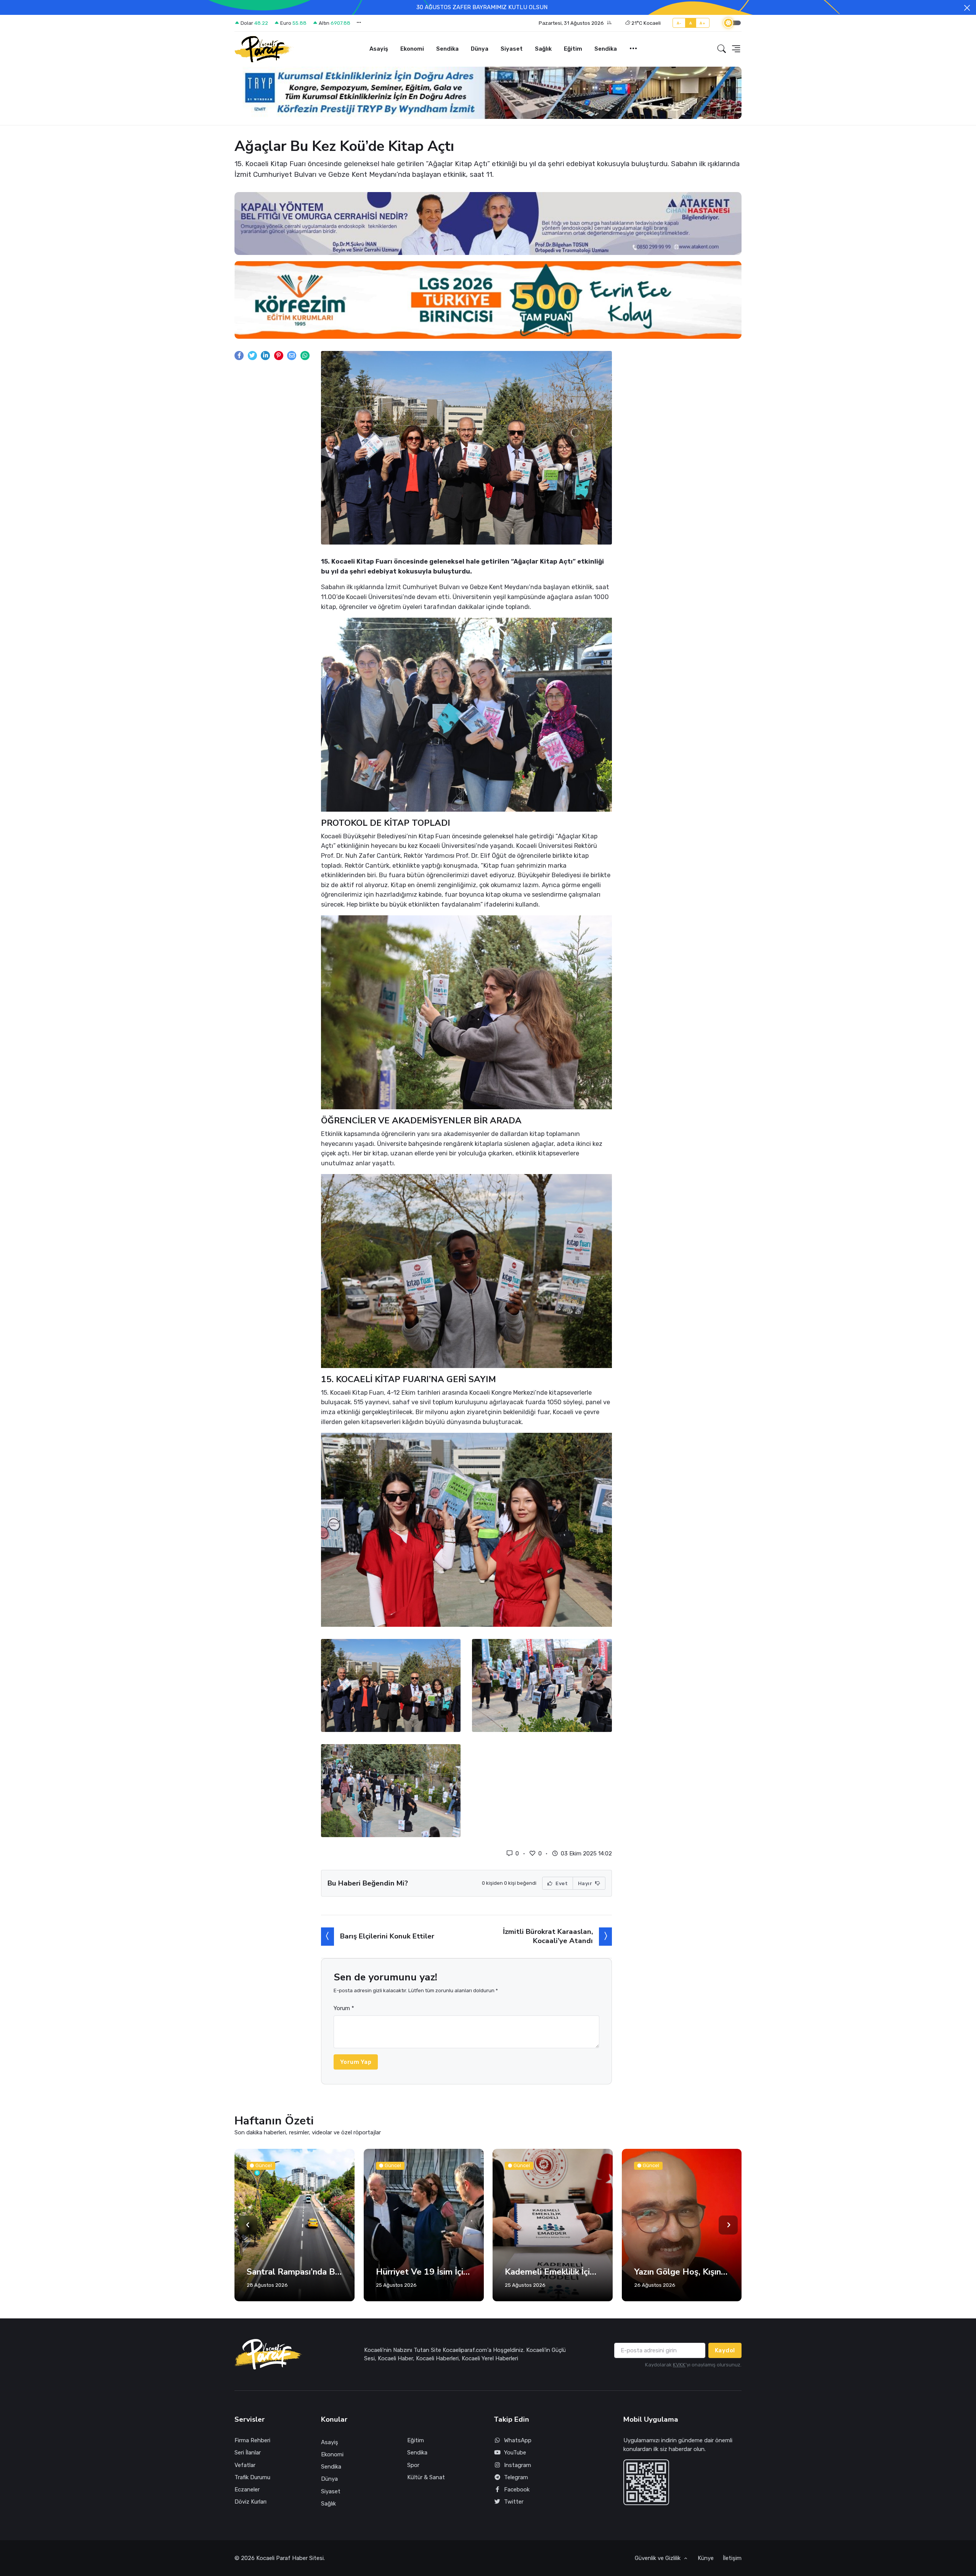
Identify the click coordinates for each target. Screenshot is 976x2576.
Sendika (447, 49)
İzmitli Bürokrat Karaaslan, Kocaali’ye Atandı (548, 1936)
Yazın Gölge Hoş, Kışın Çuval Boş (553, 2272)
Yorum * (344, 2008)
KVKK (679, 2365)
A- (679, 23)
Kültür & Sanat (426, 2477)
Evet (561, 1883)
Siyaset (512, 49)
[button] (575, 23)
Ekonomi (412, 49)
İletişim (732, 2558)
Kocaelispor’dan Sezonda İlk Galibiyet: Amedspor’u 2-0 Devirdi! (682, 2272)
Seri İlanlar (248, 2453)
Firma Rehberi (252, 2440)
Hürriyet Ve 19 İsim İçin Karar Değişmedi (295, 2272)
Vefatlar (245, 2465)
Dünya (480, 49)
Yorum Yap (356, 2062)
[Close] (967, 8)
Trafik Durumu (252, 2477)
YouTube (515, 2453)
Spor (413, 2465)
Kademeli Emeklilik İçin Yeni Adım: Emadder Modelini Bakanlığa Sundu (424, 2272)
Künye (706, 2558)
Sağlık (543, 49)
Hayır (586, 1883)
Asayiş (379, 49)
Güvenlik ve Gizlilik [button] (658, 2558)
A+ (702, 23)
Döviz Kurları (250, 2502)
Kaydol (725, 2350)
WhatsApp (518, 2440)
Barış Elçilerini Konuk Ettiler (387, 1936)
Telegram (516, 2477)
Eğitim (573, 49)
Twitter (514, 2502)
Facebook (517, 2489)
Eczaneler (247, 2489)
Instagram (518, 2465)
